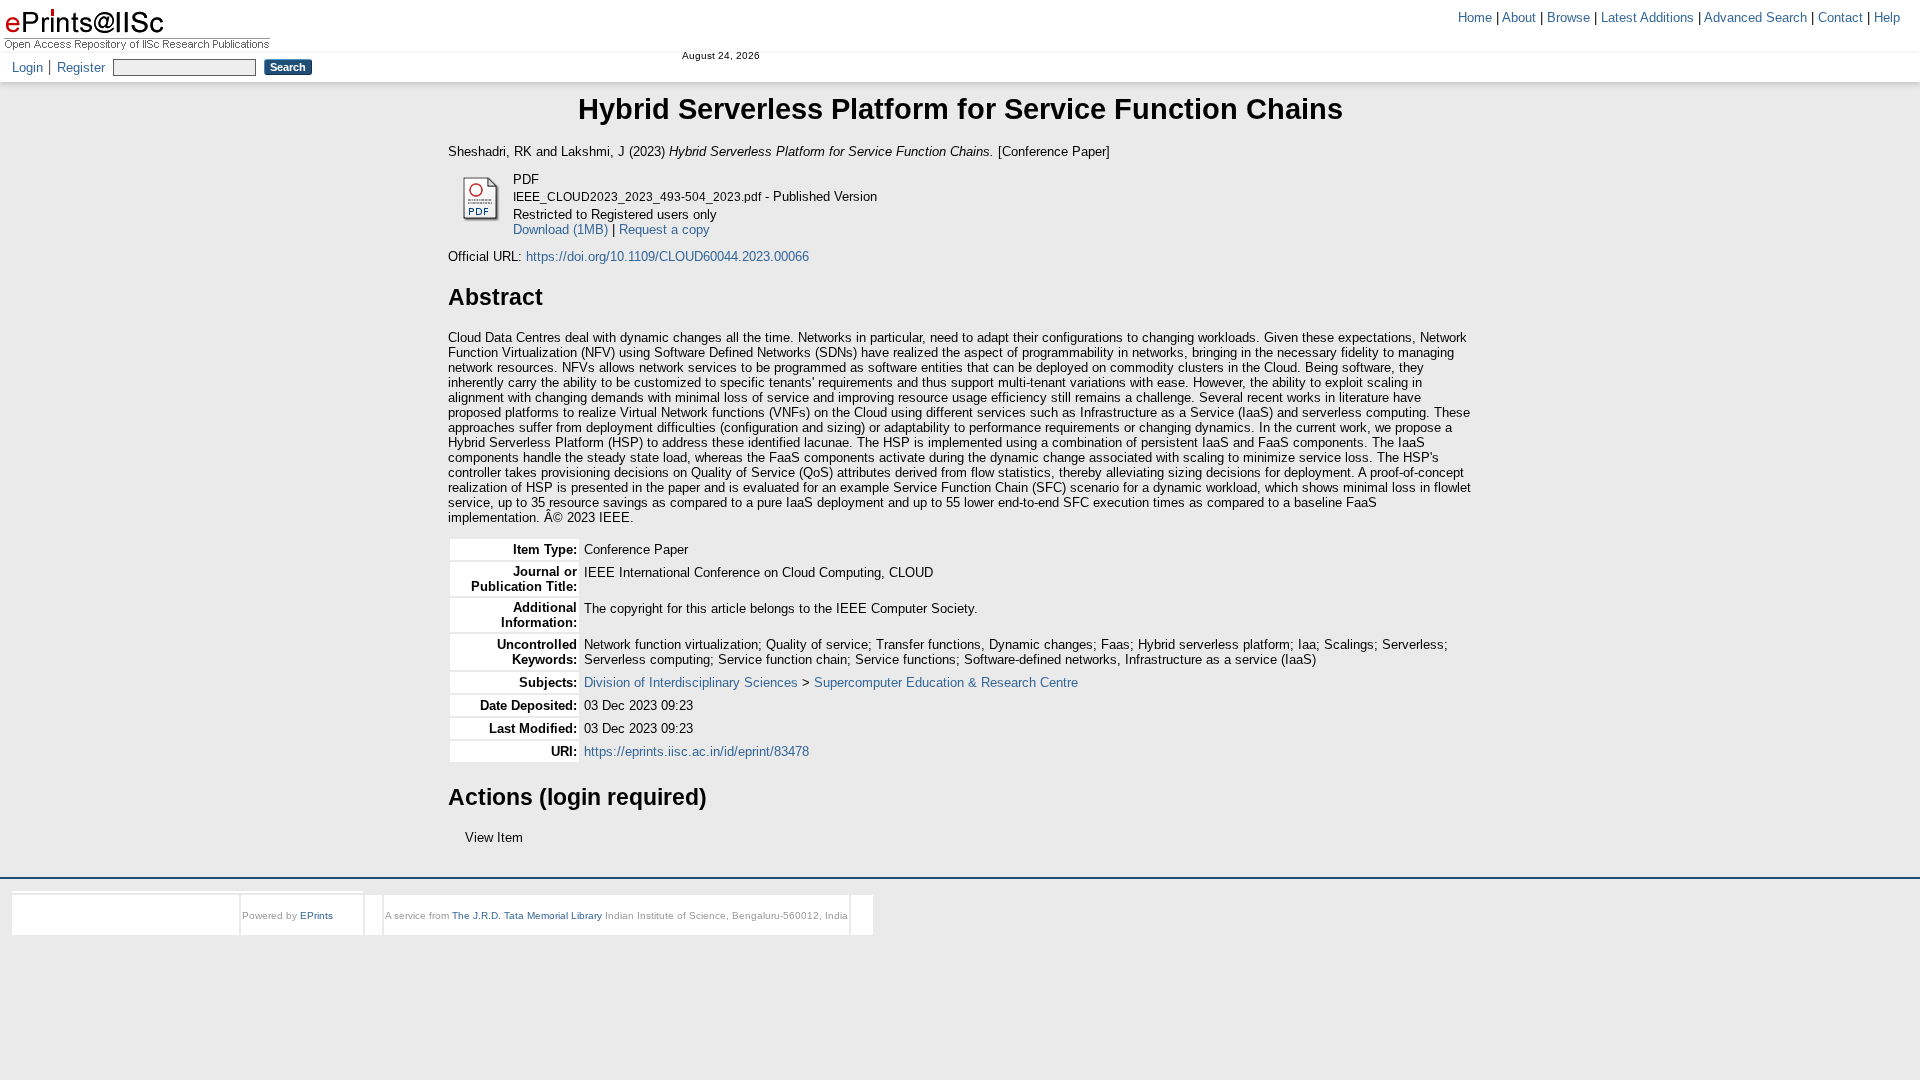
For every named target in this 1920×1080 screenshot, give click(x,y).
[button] (459, 845)
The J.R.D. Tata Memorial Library (527, 933)
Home (1475, 17)
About (1519, 17)
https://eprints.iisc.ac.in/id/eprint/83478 (696, 751)
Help (1887, 17)
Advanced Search (1755, 17)
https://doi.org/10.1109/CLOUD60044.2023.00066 (667, 256)
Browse (1568, 17)
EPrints (316, 933)
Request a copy (664, 229)
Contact (1840, 17)
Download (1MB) (560, 229)
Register (81, 67)
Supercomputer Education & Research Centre (946, 682)
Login (27, 67)
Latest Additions (1647, 17)
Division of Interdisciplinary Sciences (691, 682)
